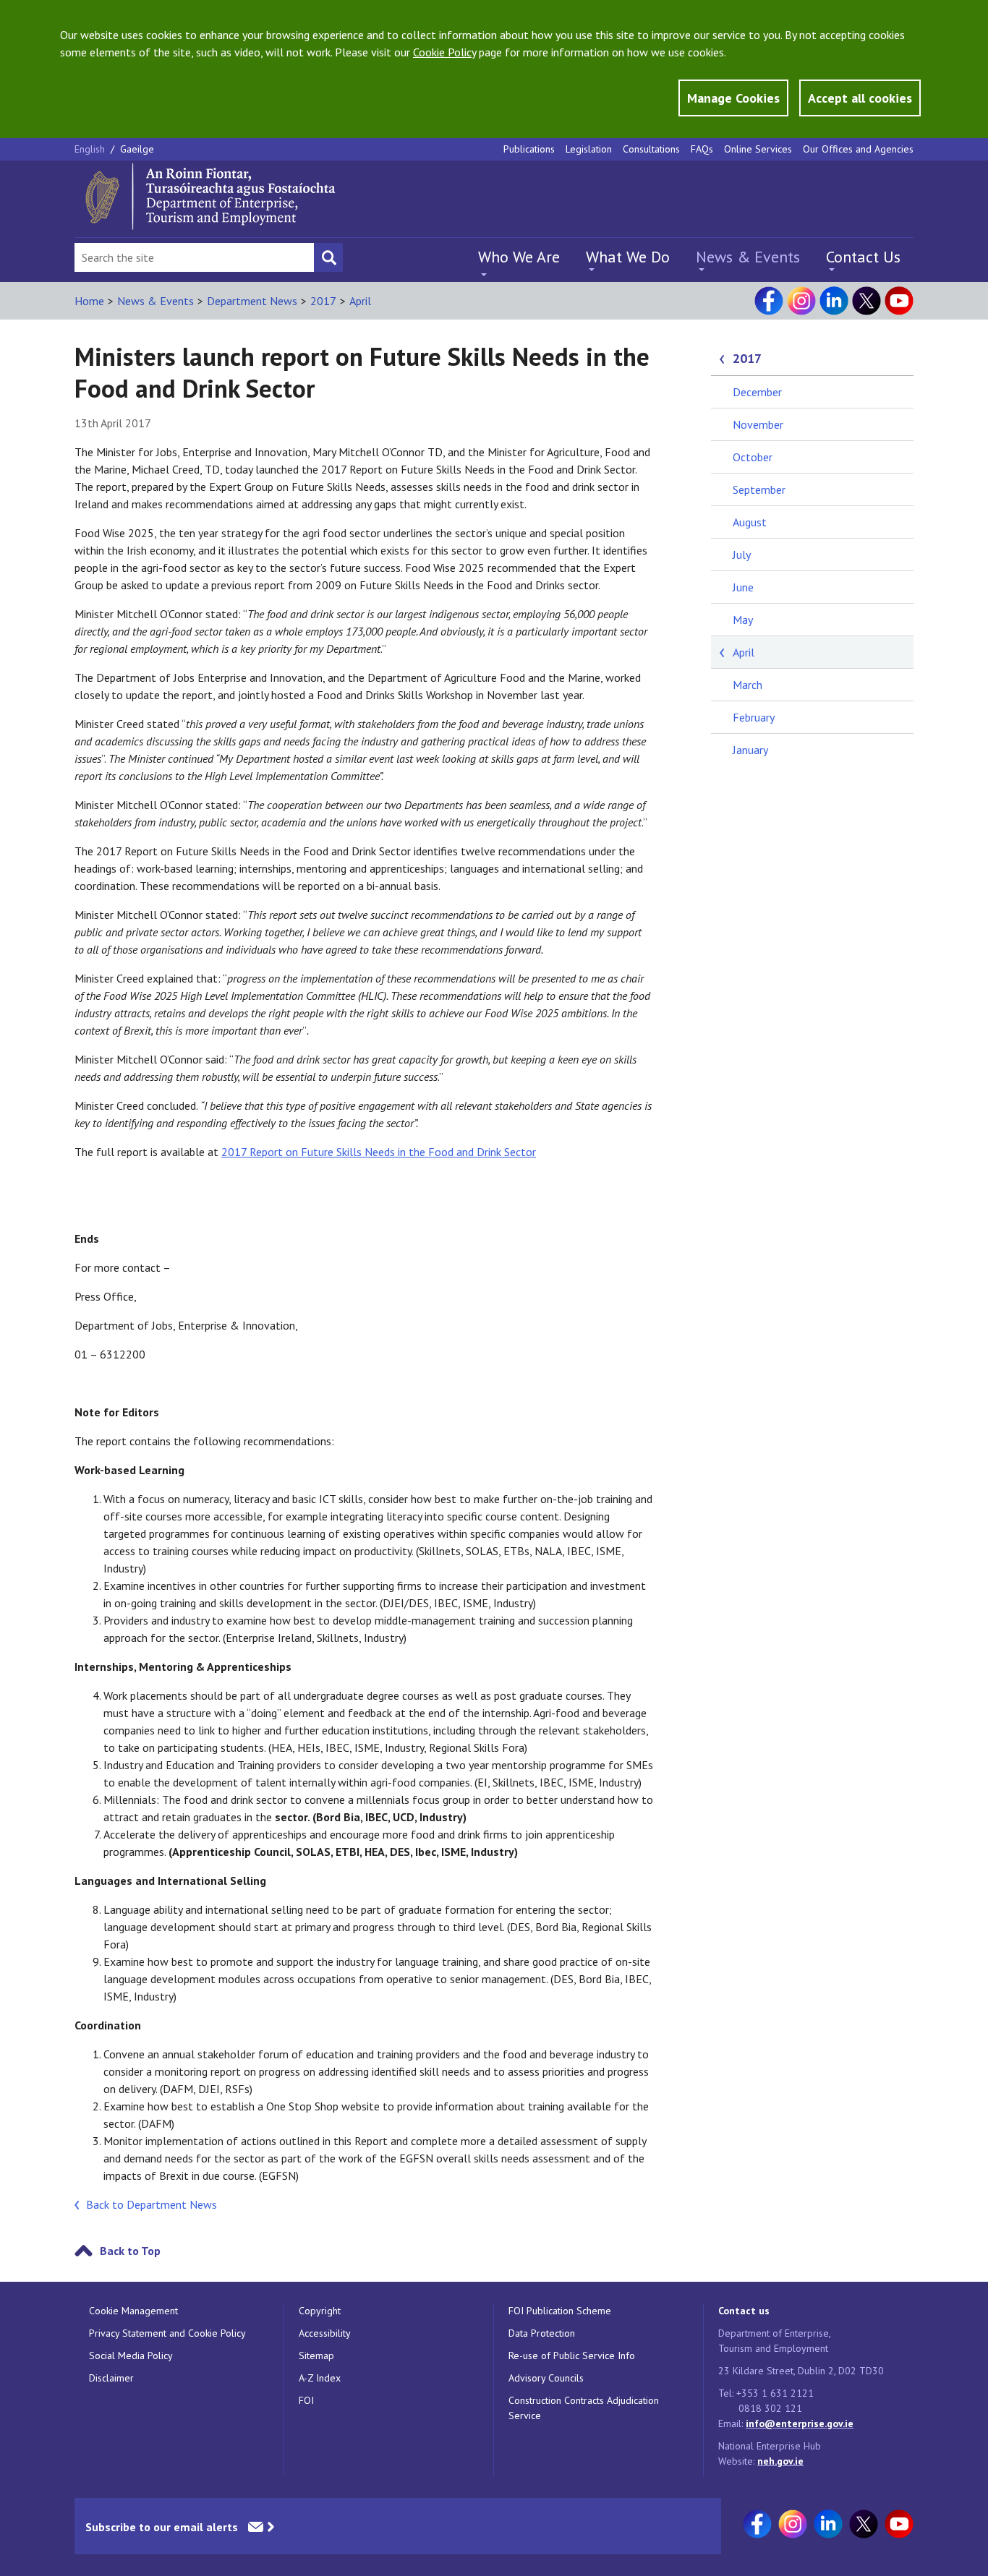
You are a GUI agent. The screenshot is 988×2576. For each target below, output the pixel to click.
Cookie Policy (444, 52)
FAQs (702, 149)
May (743, 620)
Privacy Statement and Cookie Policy (167, 2333)
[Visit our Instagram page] (801, 301)
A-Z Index (320, 2378)
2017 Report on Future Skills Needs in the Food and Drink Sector (379, 1152)
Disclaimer (111, 2378)
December (757, 392)
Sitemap (316, 2355)
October (753, 457)
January (750, 750)
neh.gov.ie (780, 2461)
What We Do (628, 257)
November (758, 424)
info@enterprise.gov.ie (800, 2423)
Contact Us (863, 257)
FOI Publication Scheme (560, 2311)
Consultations (651, 149)
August (750, 522)
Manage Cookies (733, 98)
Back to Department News (152, 2204)
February (754, 717)
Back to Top (130, 2251)
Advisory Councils (546, 2378)
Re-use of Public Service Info (572, 2355)
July (742, 555)
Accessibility (325, 2333)
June (743, 587)
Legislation (589, 149)
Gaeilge (137, 149)
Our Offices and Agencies (858, 149)
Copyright (320, 2311)
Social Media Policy (131, 2355)
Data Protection (542, 2333)
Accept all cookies (860, 98)
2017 (323, 301)
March (748, 685)
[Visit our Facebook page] (769, 301)
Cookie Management (133, 2311)
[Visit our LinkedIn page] (834, 301)
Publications (529, 149)
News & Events (748, 257)
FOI (306, 2400)
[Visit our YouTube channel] (899, 301)
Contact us (744, 2311)
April (360, 301)
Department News (252, 301)
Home (89, 301)
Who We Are (519, 257)
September (759, 489)
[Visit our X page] (866, 301)
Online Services (758, 149)
